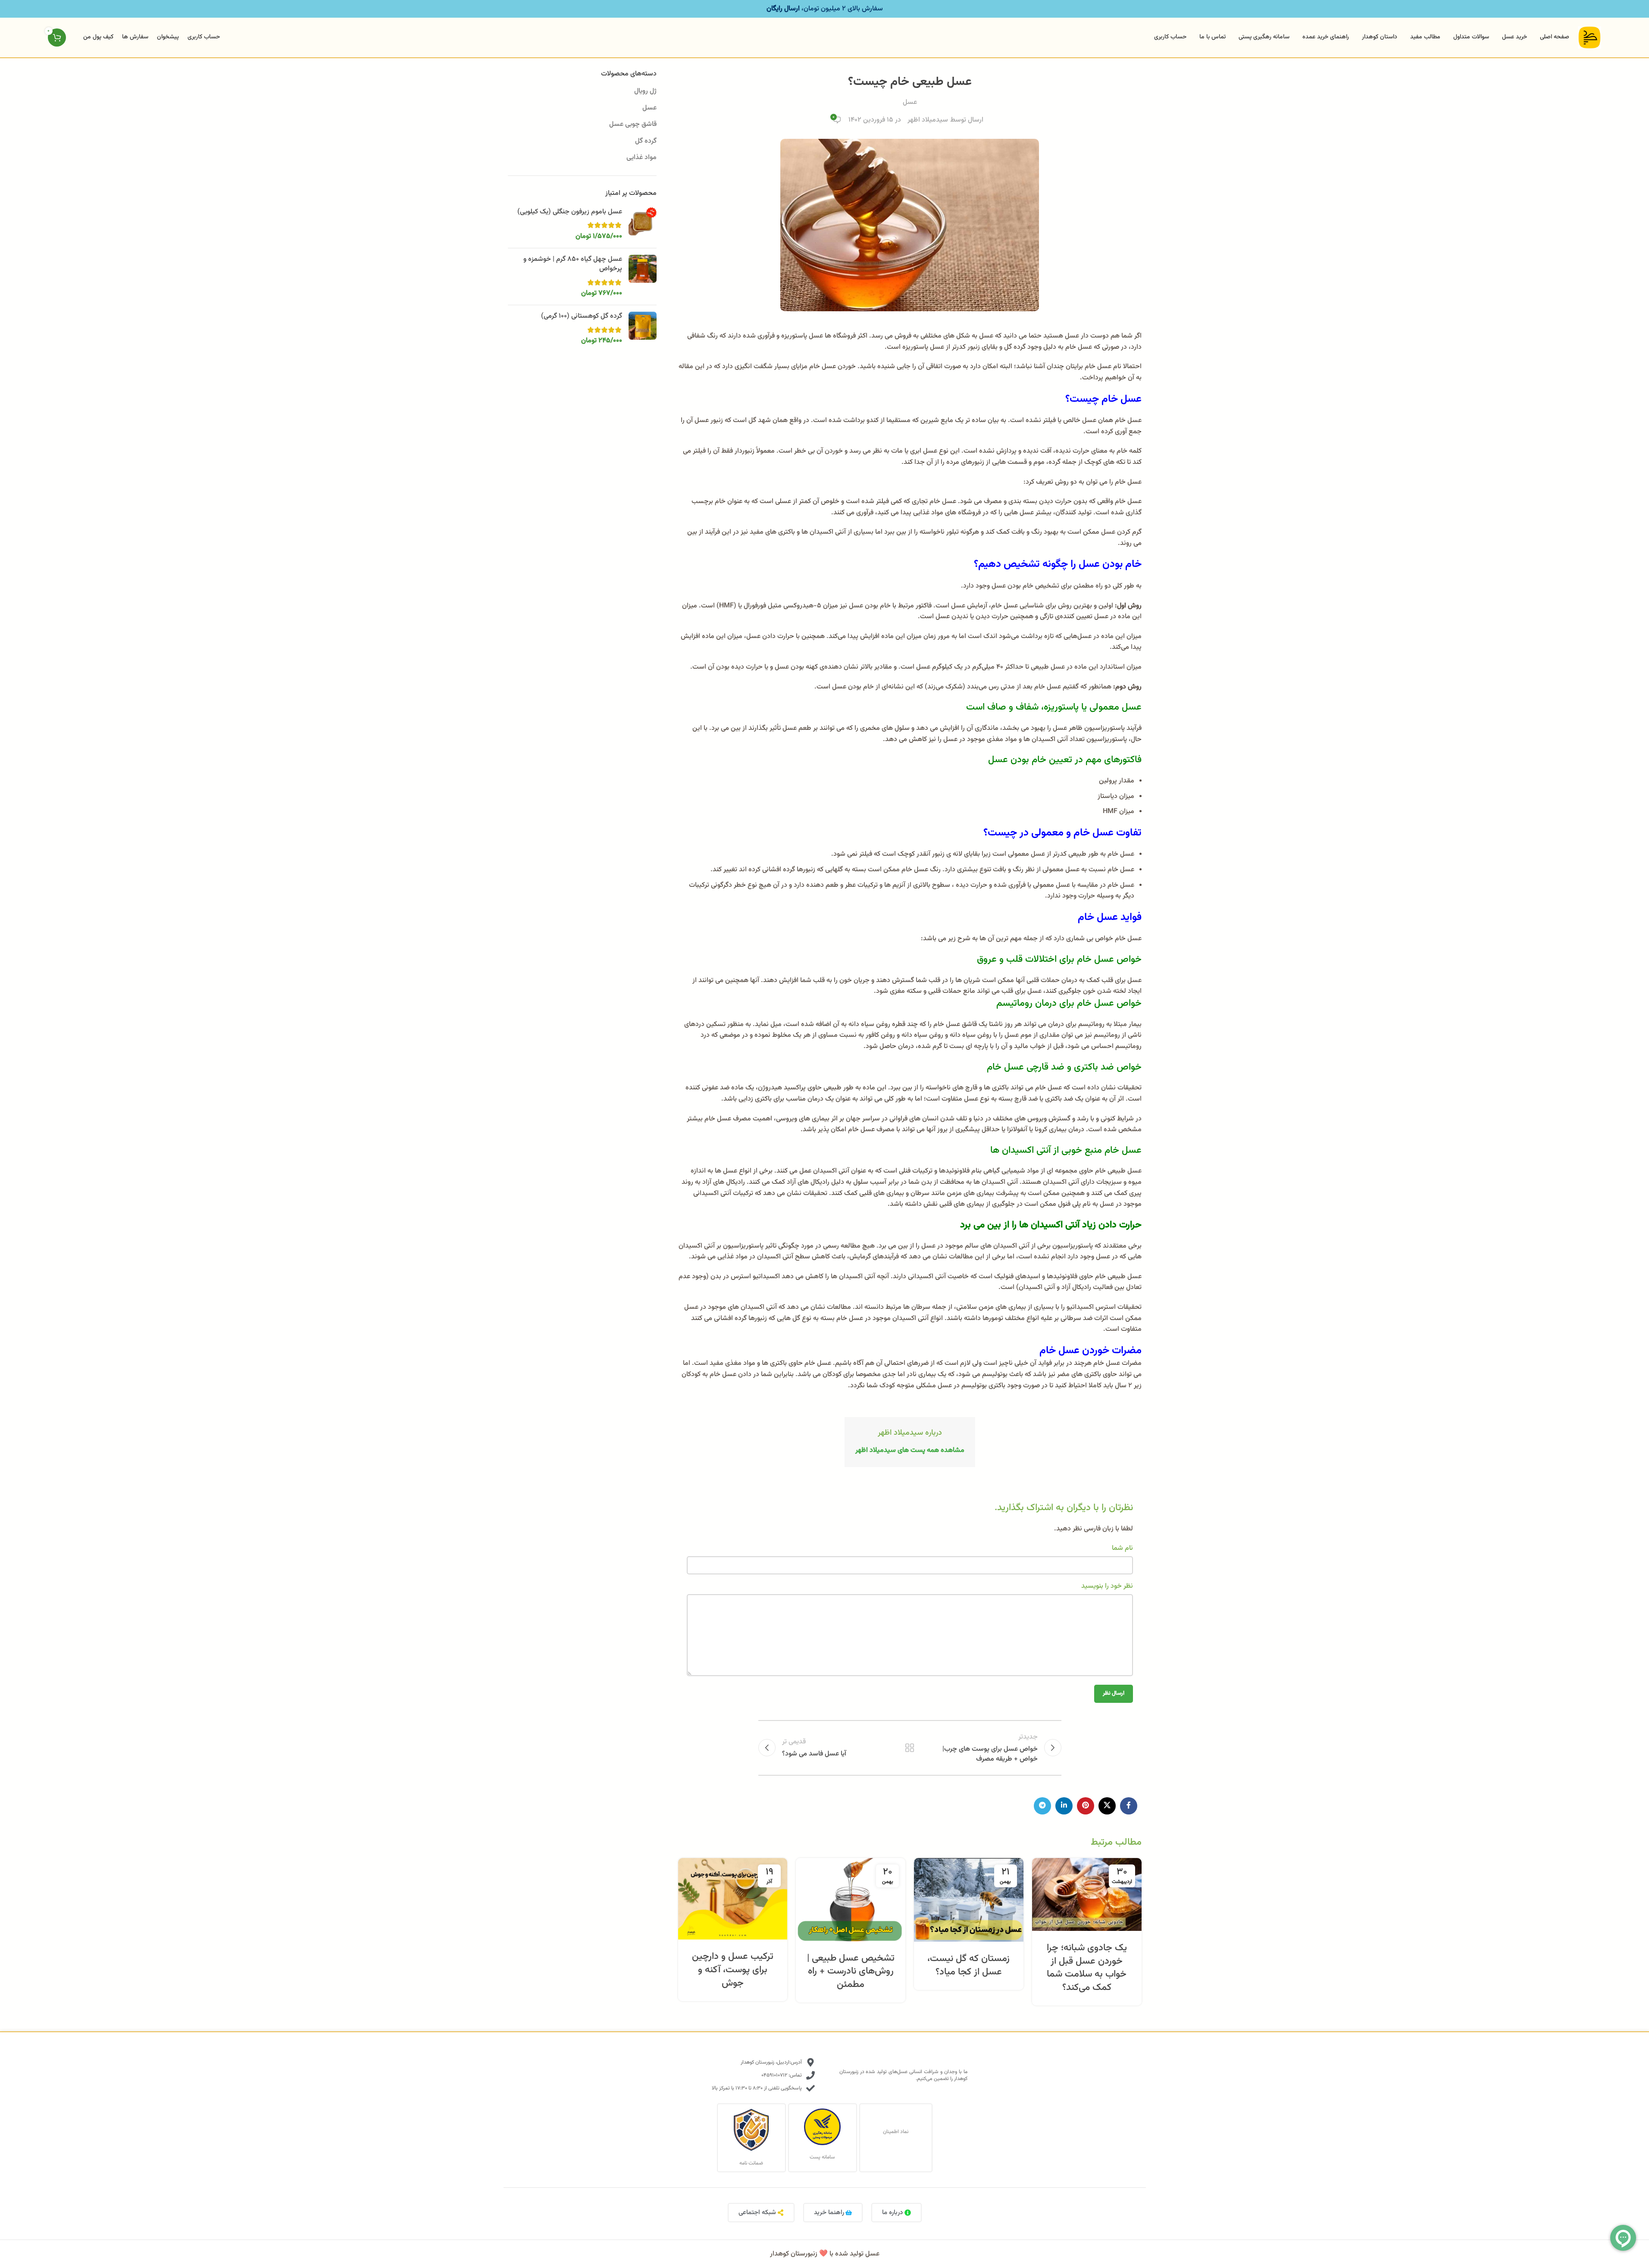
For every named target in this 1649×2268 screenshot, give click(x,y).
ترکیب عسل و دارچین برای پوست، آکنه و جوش (733, 1970)
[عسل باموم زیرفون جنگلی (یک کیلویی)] (643, 224)
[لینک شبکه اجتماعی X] (1107, 1806)
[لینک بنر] (824, 9)
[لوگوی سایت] (1590, 38)
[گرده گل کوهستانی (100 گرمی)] (643, 329)
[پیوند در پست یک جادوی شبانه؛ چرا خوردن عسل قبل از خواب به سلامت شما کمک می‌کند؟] (1087, 1894)
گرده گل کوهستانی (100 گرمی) (582, 316)
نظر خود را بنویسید (1107, 1586)
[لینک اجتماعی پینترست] (1086, 1806)
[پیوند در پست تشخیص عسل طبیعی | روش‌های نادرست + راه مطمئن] (851, 1900)
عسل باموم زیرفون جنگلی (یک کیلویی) (570, 212)
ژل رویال (645, 91)
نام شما (1122, 1548)
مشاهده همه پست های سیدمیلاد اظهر (910, 1450)
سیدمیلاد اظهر (928, 120)
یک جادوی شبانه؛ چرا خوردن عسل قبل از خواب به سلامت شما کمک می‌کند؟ (1087, 1968)
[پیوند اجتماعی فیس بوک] (1129, 1806)
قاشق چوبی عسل (633, 124)
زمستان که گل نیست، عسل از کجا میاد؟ (968, 1965)
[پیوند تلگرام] (1042, 1806)
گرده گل (646, 141)
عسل (910, 102)
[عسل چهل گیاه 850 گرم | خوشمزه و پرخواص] (643, 277)
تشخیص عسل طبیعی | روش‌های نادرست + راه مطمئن (851, 1972)
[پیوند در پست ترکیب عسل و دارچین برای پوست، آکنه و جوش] (733, 1899)
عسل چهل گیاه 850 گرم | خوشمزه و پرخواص (573, 264)
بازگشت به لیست (910, 1748)
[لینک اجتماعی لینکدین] (1064, 1806)
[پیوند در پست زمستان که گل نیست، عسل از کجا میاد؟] (969, 1900)
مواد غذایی (641, 158)
